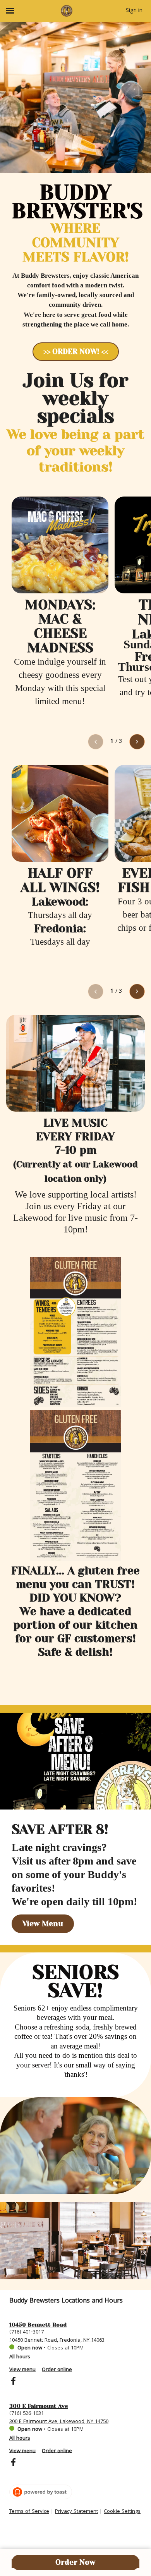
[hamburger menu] (10, 11)
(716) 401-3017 (27, 2332)
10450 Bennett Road (38, 2325)
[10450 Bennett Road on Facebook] (13, 2382)
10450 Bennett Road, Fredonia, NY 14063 (57, 2340)
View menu (22, 2370)
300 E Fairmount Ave (39, 2406)
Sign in (134, 11)
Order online (57, 2370)
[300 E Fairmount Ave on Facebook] (13, 2464)
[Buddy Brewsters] (67, 11)
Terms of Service (29, 2512)
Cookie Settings (122, 2512)
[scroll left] (96, 742)
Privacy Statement (76, 2512)
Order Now (75, 2562)
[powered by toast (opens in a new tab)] (41, 2492)
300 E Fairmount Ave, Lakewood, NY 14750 (59, 2421)
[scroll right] (137, 742)
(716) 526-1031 (27, 2413)
